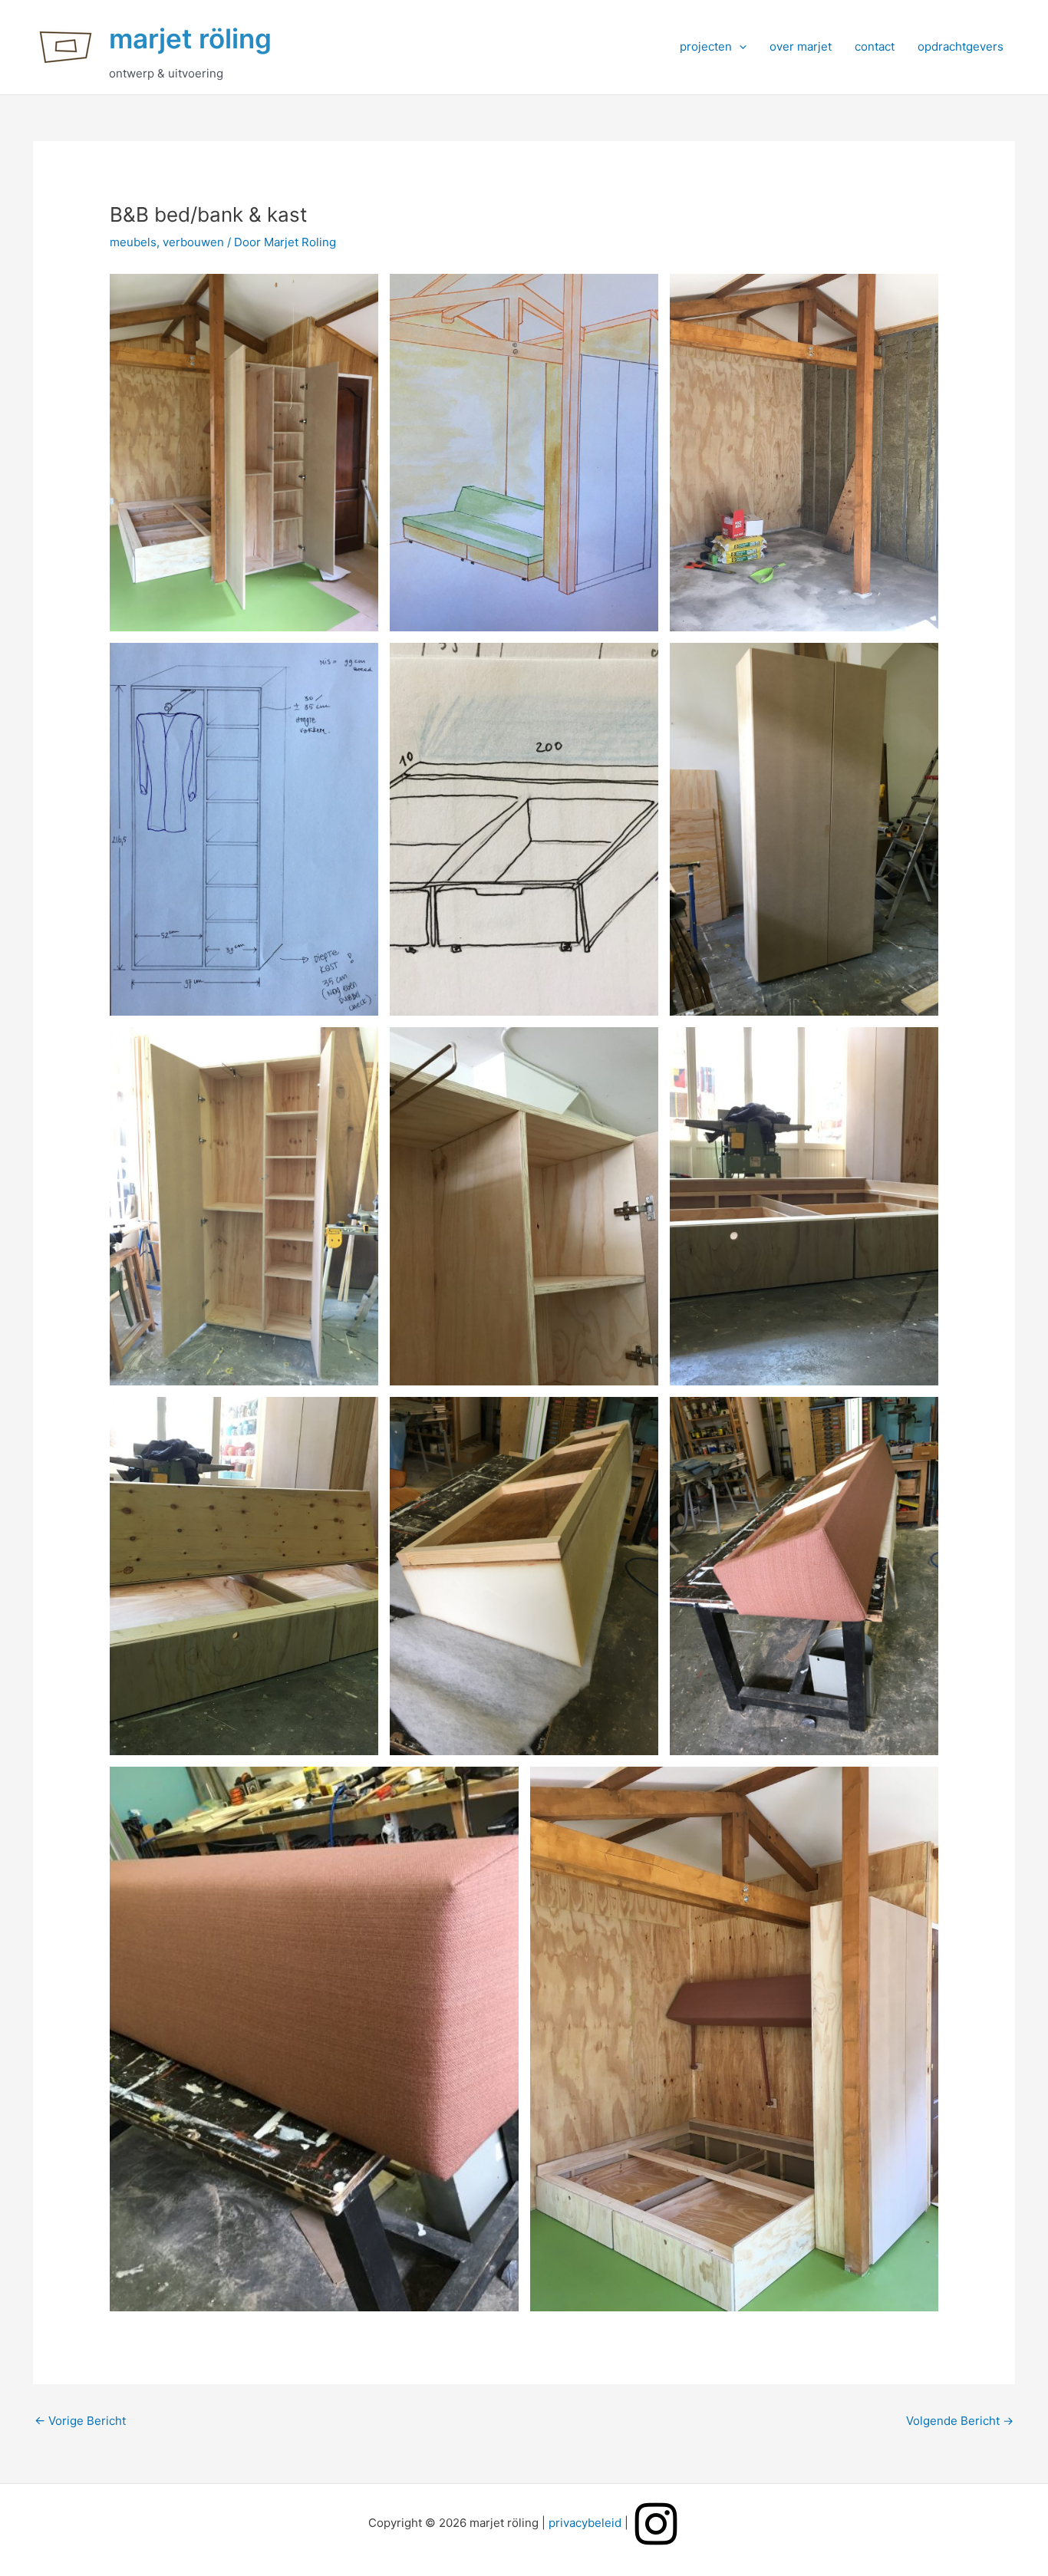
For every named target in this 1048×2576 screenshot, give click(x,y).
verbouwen (193, 242)
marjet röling (190, 38)
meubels (133, 242)
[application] (739, 47)
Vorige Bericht (80, 2421)
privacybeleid (585, 2523)
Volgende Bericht (960, 2421)
